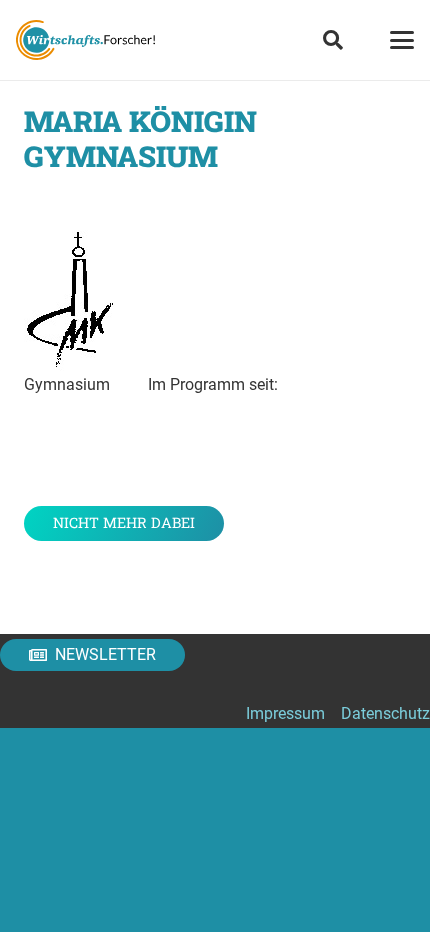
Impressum (285, 713)
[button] (333, 40)
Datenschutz (385, 713)
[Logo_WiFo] (85, 40)
